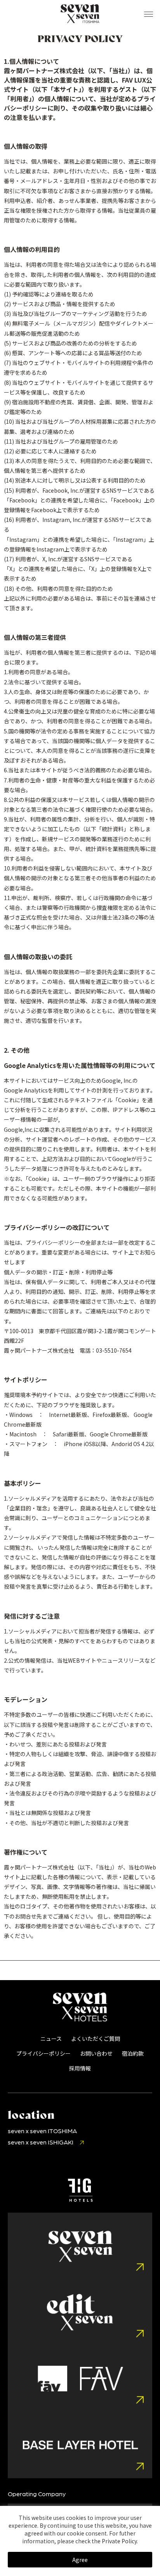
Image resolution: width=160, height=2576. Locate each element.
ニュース (51, 2039)
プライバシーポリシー (43, 2053)
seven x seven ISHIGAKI (41, 2142)
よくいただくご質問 (96, 2039)
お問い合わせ (96, 2053)
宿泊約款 (133, 2053)
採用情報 (80, 2068)
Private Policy (119, 2541)
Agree (80, 2560)
